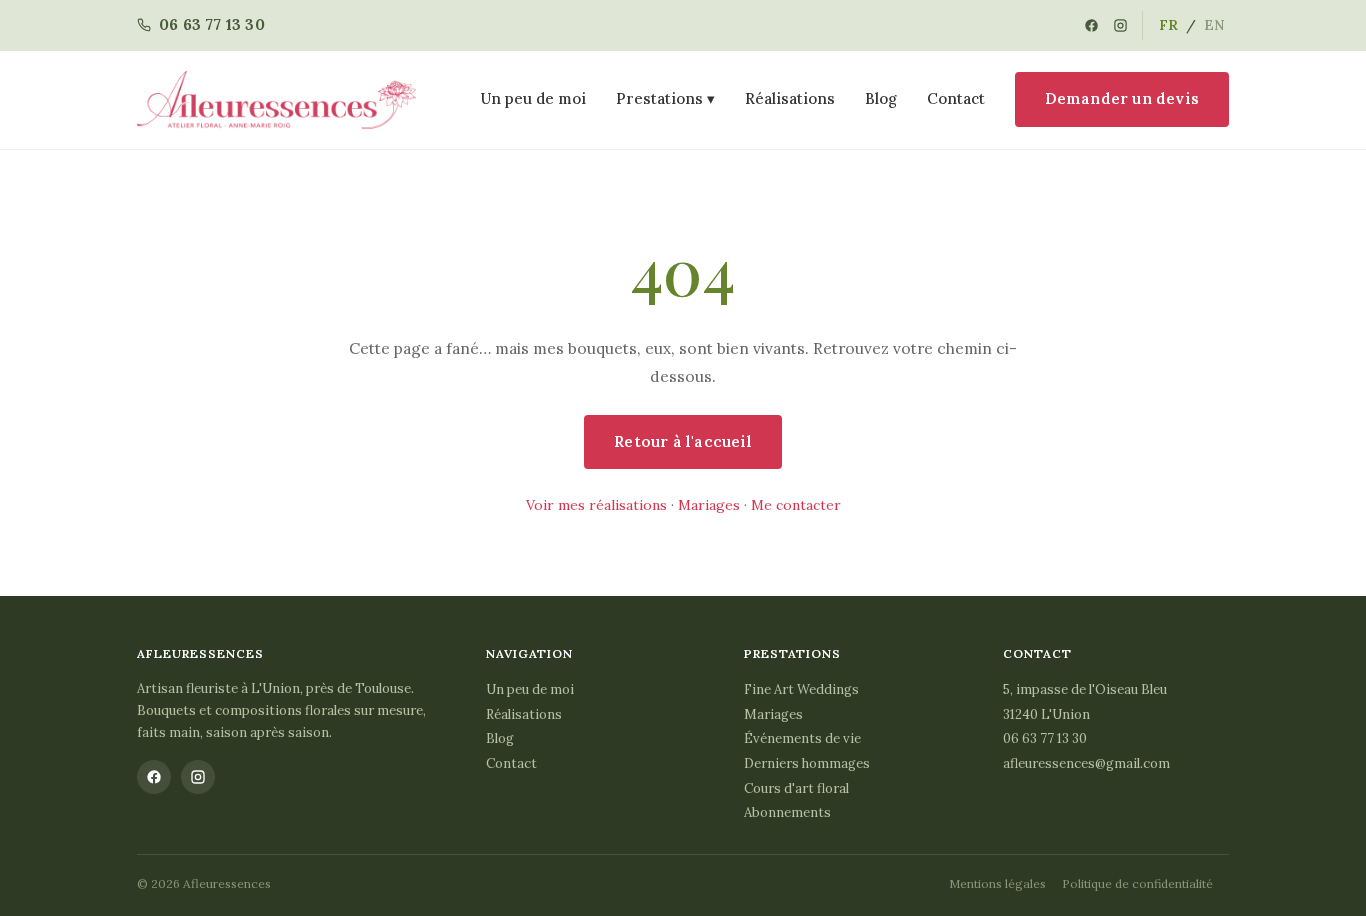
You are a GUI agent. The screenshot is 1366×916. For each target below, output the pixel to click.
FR (1168, 25)
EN (1214, 25)
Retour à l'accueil (683, 441)
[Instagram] (1120, 25)
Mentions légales (997, 883)
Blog (881, 98)
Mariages (709, 505)
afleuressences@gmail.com (1086, 763)
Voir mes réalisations (596, 505)
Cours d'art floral (796, 788)
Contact (956, 98)
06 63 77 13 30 (1045, 738)
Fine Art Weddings (801, 689)
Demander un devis (1122, 98)
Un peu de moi (533, 98)
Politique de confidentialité (1137, 883)
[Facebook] (1091, 25)
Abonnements (787, 812)
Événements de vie (802, 738)
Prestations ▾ (665, 98)
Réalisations (790, 98)
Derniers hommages (807, 763)
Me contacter (796, 505)
